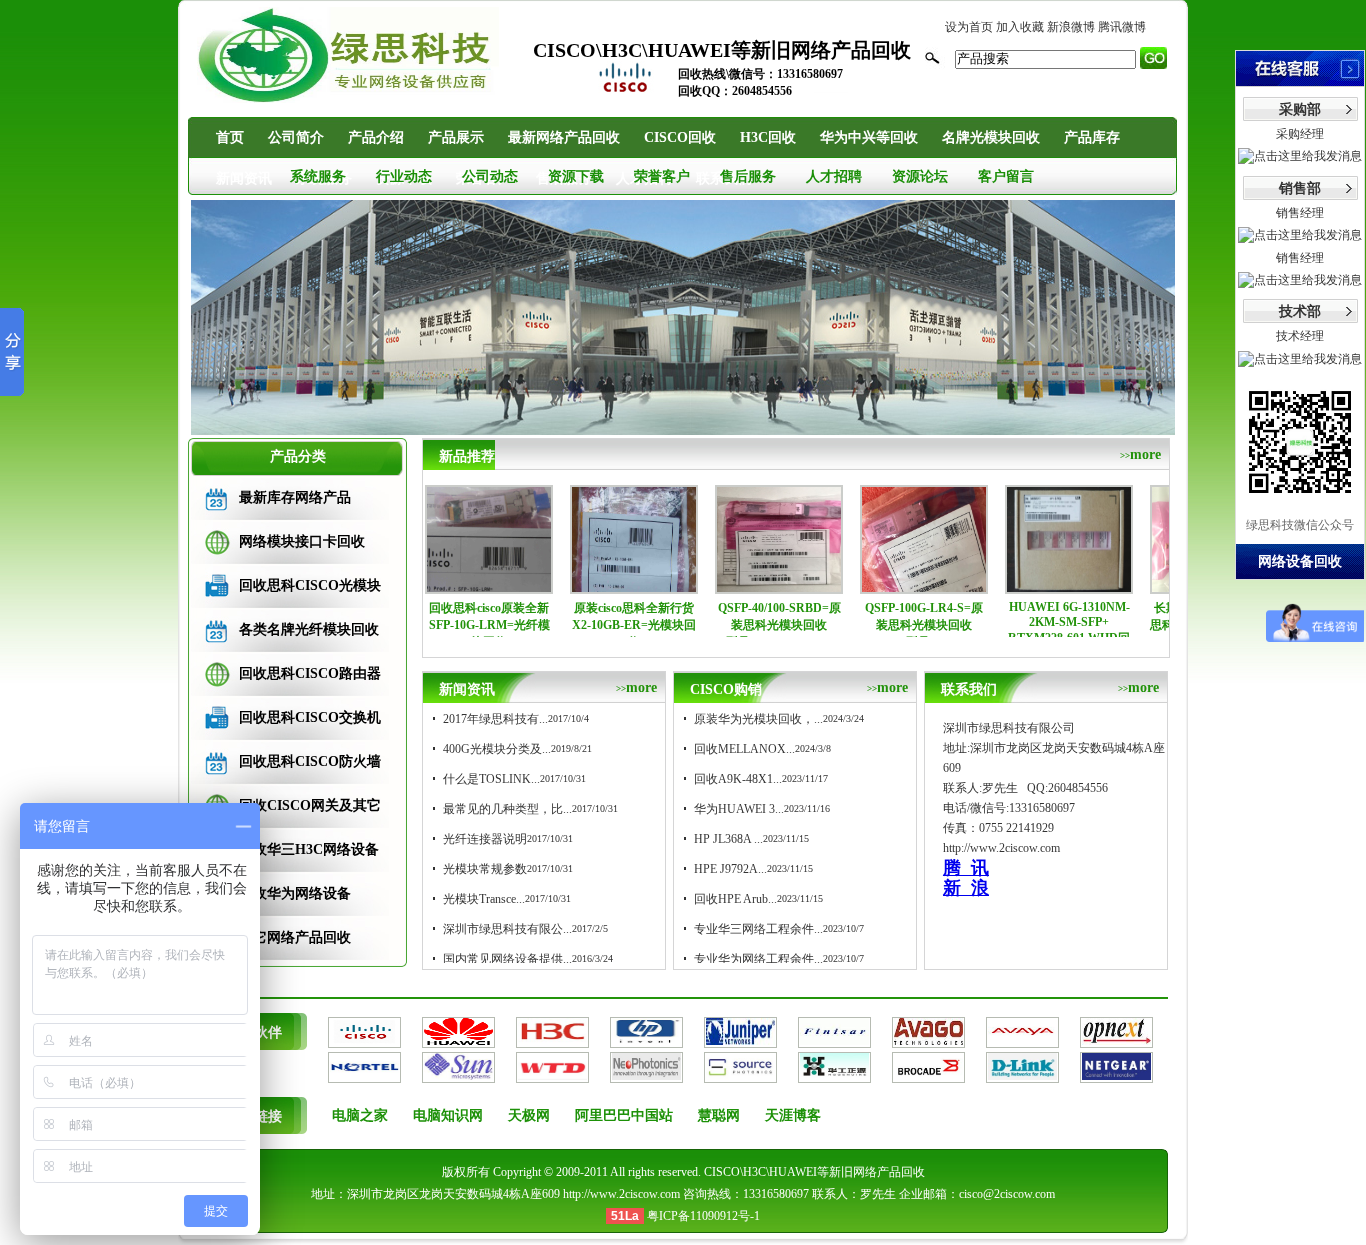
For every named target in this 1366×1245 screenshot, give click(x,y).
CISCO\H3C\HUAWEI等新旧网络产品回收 (814, 1172)
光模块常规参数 (485, 869)
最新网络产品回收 (564, 137)
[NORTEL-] (364, 1074)
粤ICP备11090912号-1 (703, 1216)
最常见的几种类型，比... (507, 809)
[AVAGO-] (928, 1039)
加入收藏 (1020, 27)
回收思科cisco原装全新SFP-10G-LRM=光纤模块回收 (446, 625)
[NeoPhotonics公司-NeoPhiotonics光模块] (646, 1074)
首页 (230, 137)
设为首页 (969, 27)
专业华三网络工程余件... (758, 929)
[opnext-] (1116, 1039)
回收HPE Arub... (735, 899)
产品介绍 (376, 137)
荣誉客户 (662, 176)
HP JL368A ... (728, 839)
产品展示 (456, 137)
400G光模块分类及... (497, 749)
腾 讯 (966, 868)
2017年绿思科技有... (495, 719)
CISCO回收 (680, 137)
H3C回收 (768, 137)
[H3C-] (552, 1039)
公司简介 (296, 137)
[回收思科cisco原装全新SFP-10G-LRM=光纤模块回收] (446, 586)
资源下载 (576, 176)
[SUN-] (458, 1074)
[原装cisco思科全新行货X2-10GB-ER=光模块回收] (591, 586)
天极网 (529, 1115)
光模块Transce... (484, 899)
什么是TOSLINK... (491, 779)
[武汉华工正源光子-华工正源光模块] (834, 1074)
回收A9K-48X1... (738, 779)
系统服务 (318, 176)
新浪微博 (1071, 27)
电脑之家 (360, 1115)
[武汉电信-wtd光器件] (552, 1074)
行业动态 (404, 176)
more (1140, 454)
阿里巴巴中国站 (624, 1115)
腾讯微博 (1122, 27)
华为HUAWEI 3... (739, 809)
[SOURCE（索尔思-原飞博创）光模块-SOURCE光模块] (740, 1074)
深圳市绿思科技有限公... (507, 929)
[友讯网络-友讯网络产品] (1022, 1074)
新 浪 (966, 888)
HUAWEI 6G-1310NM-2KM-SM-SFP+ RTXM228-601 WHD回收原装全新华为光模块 (1026, 631)
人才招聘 (834, 176)
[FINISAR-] (834, 1039)
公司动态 (490, 176)
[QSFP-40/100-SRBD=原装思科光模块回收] (736, 586)
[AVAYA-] (1022, 1039)
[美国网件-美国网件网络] (1116, 1074)
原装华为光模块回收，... (758, 719)
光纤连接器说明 (485, 839)
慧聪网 (719, 1115)
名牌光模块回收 (991, 137)
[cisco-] (364, 1039)
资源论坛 (920, 176)
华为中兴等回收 (869, 137)
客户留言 (1006, 176)
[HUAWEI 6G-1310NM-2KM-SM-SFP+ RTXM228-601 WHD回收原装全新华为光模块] (1026, 586)
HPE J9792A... (730, 869)
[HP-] (646, 1039)
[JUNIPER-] (740, 1039)
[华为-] (458, 1039)
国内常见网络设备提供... (507, 959)
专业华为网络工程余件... (758, 959)
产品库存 (1092, 137)
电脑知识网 (448, 1115)
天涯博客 (793, 1115)
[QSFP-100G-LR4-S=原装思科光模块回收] (881, 586)
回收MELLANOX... (744, 749)
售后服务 (748, 176)
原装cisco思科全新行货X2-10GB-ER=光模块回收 (591, 625)
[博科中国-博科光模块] (928, 1074)
